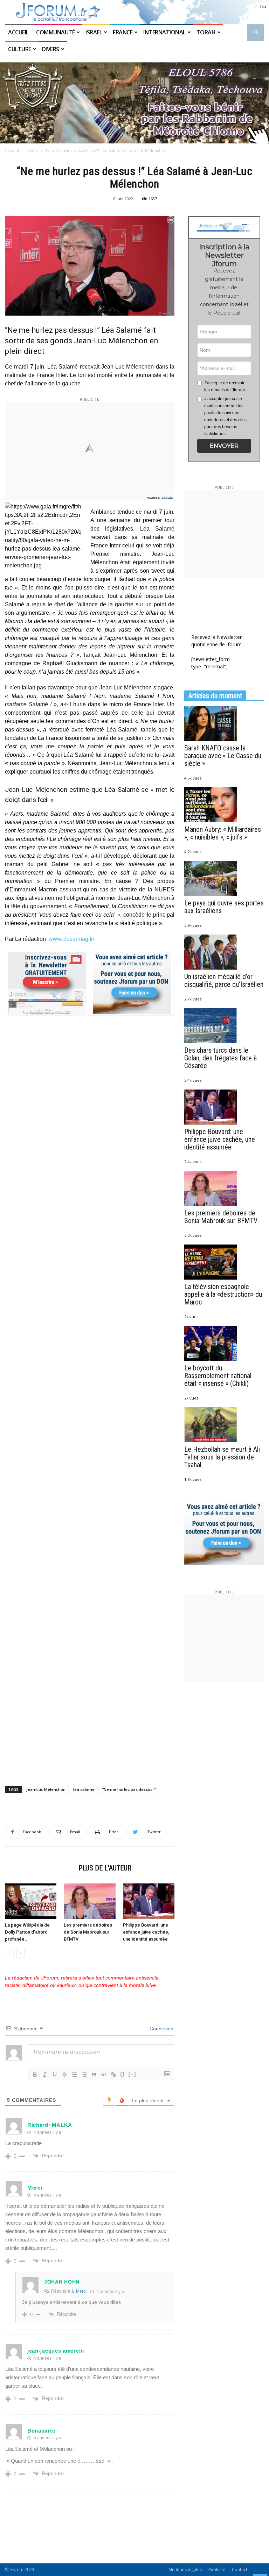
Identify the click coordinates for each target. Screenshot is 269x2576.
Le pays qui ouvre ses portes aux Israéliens (224, 907)
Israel (94, 32)
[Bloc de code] (104, 2075)
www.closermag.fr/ (71, 939)
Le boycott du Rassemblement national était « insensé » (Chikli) (218, 1376)
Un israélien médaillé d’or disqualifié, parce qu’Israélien (224, 980)
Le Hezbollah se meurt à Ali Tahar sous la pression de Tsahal (222, 1457)
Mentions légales (185, 2570)
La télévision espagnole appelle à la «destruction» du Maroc (223, 1294)
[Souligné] (55, 2075)
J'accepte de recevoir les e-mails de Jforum (225, 386)
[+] (132, 2074)
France (123, 32)
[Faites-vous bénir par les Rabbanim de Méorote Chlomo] (134, 103)
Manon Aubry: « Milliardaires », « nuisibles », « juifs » (223, 833)
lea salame (84, 1789)
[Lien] (113, 2075)
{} (123, 2074)
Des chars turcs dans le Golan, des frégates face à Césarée (220, 1058)
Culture (20, 49)
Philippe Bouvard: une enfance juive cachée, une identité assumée (146, 1932)
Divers (51, 49)
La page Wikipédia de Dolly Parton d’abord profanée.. (27, 1932)
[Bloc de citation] (94, 2075)
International (164, 32)
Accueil (19, 32)
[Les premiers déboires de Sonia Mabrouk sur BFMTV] (89, 1901)
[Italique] (45, 2075)
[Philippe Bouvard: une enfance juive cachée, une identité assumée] (149, 1901)
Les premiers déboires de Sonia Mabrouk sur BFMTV (88, 1932)
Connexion (161, 2029)
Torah (206, 32)
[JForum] (134, 12)
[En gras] (35, 2075)
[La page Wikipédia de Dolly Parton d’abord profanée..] (31, 1901)
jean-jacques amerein (56, 2351)
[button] (256, 32)
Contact (240, 2570)
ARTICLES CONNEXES (40, 1868)
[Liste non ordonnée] (84, 2075)
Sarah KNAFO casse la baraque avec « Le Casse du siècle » (223, 756)
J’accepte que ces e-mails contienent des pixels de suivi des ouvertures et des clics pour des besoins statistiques (225, 416)
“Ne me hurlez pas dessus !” (129, 1789)
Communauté (55, 32)
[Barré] (64, 2075)
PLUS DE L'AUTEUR (105, 1868)
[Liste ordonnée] (74, 2075)
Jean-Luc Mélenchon (46, 1789)
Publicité (217, 2570)
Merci (81, 2291)
